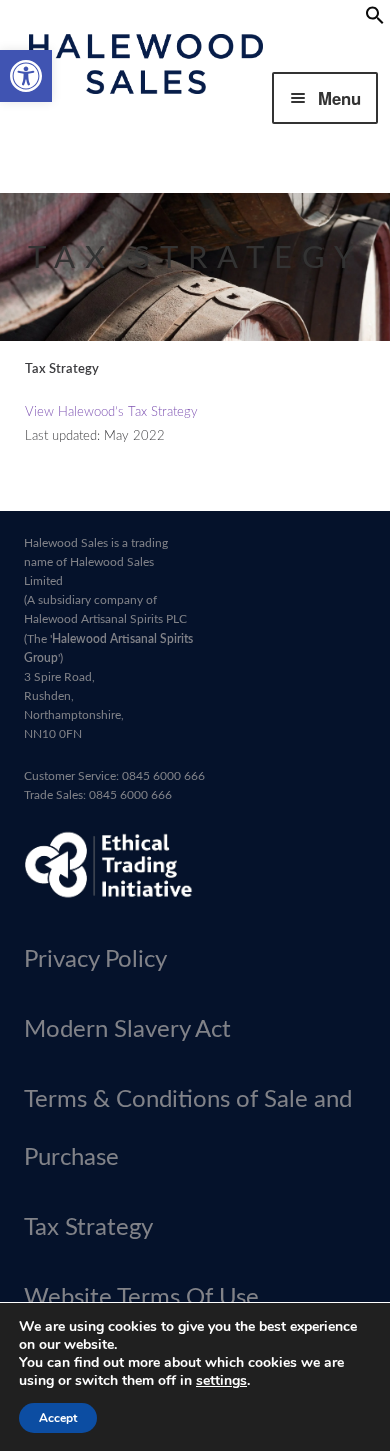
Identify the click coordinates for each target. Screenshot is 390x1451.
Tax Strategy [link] (88, 1228)
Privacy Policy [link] (95, 960)
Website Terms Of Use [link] (141, 1298)
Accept (58, 1418)
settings (221, 1381)
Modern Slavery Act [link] (127, 1030)
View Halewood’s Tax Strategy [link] (111, 412)
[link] (26, 76)
